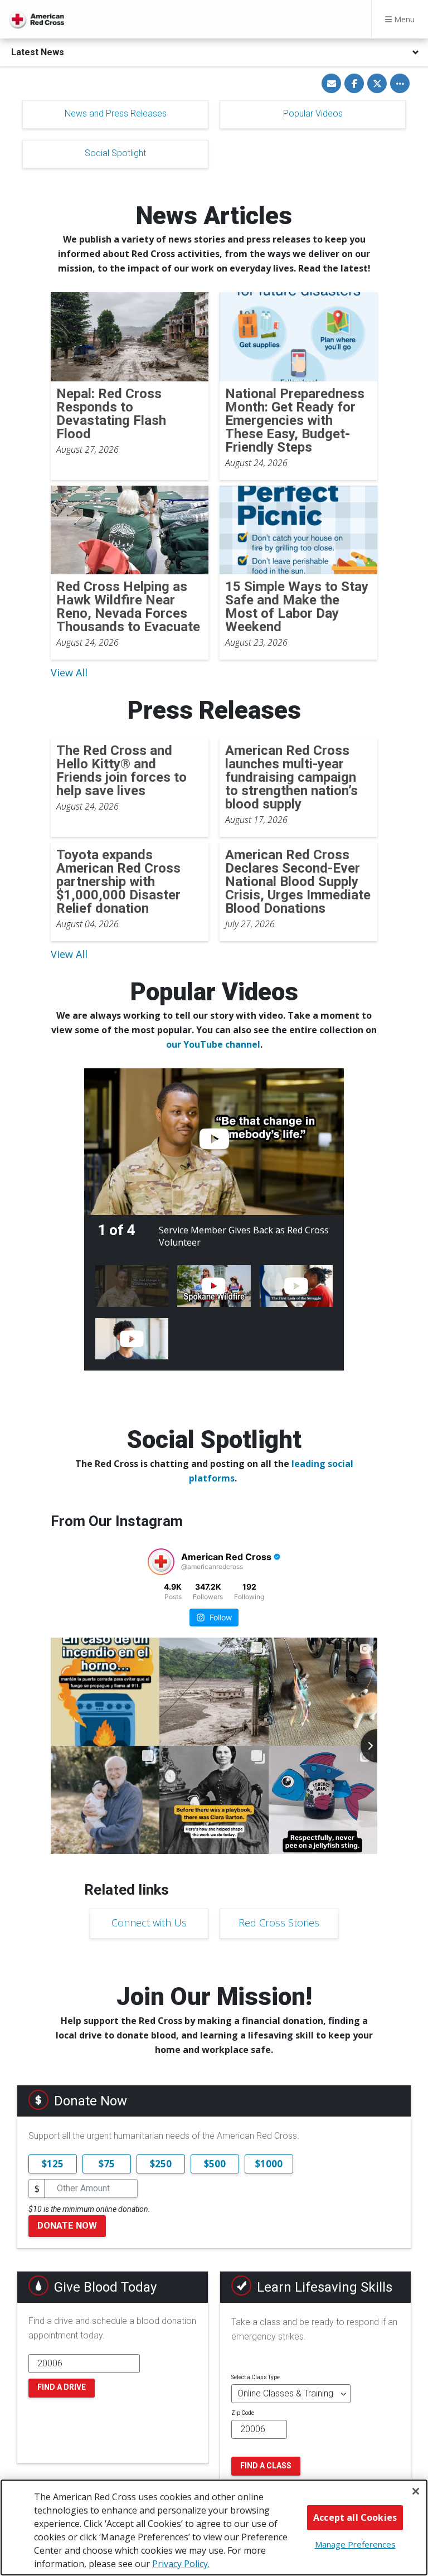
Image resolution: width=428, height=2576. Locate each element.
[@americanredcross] (161, 1562)
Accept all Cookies (355, 2517)
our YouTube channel (213, 1044)
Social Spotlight (115, 153)
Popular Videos (313, 113)
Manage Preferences (355, 2544)
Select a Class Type (256, 2377)
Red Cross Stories (279, 1923)
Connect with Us (149, 1923)
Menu (403, 19)
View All (69, 672)
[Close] (416, 2491)
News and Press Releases (116, 113)
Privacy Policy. (181, 2564)
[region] (214, 2527)
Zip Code (243, 2413)
